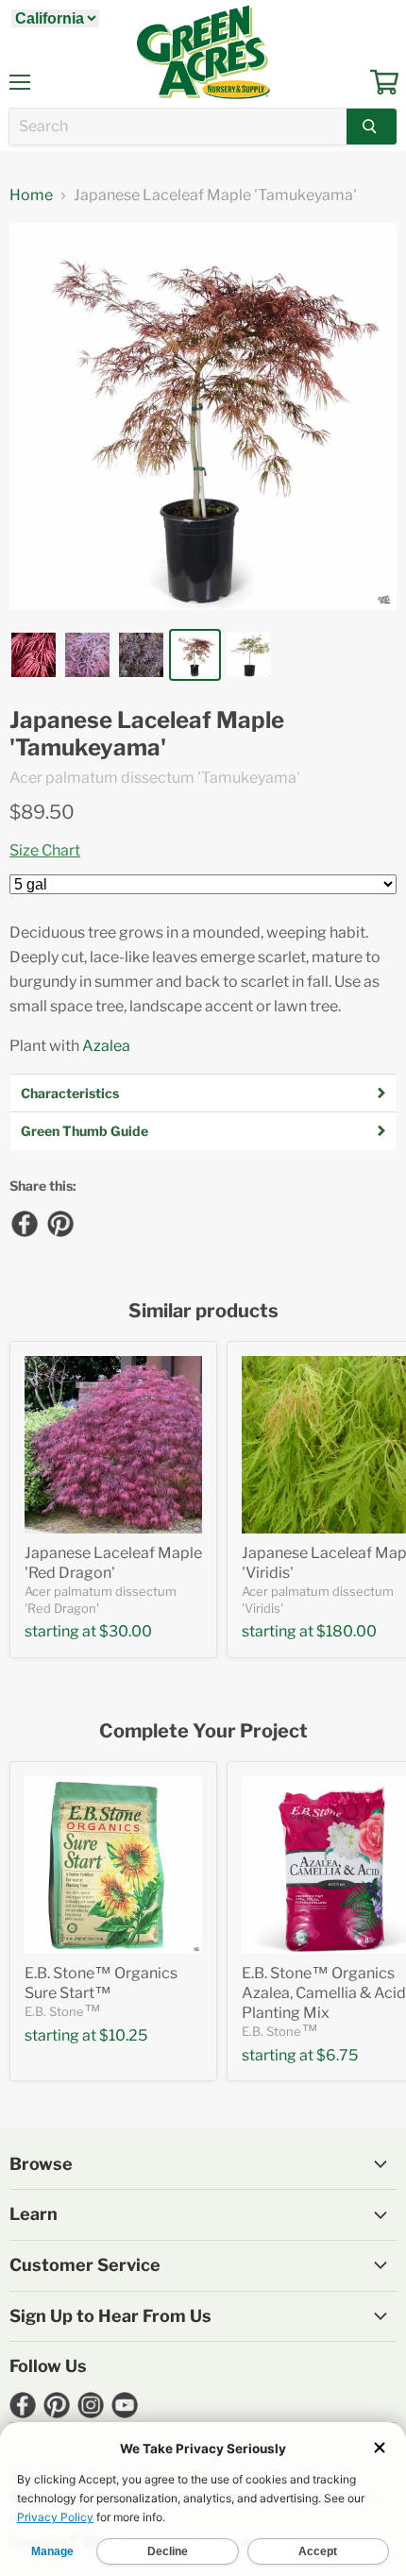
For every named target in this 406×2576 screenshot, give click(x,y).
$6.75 (337, 2055)
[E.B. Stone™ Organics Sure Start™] (113, 1865)
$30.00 (126, 1631)
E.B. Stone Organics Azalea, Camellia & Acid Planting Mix (324, 1993)
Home (31, 195)
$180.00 (347, 1631)
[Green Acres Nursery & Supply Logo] (203, 52)
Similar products (203, 1311)
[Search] (372, 127)
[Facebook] (24, 1223)
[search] (178, 127)
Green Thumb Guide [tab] (85, 1131)
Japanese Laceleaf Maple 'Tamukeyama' (147, 734)
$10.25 (123, 2035)
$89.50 (42, 812)
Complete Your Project (203, 1731)
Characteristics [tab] (70, 1093)
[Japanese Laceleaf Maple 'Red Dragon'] (113, 1445)
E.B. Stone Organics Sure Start (101, 1983)
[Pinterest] (59, 1223)
